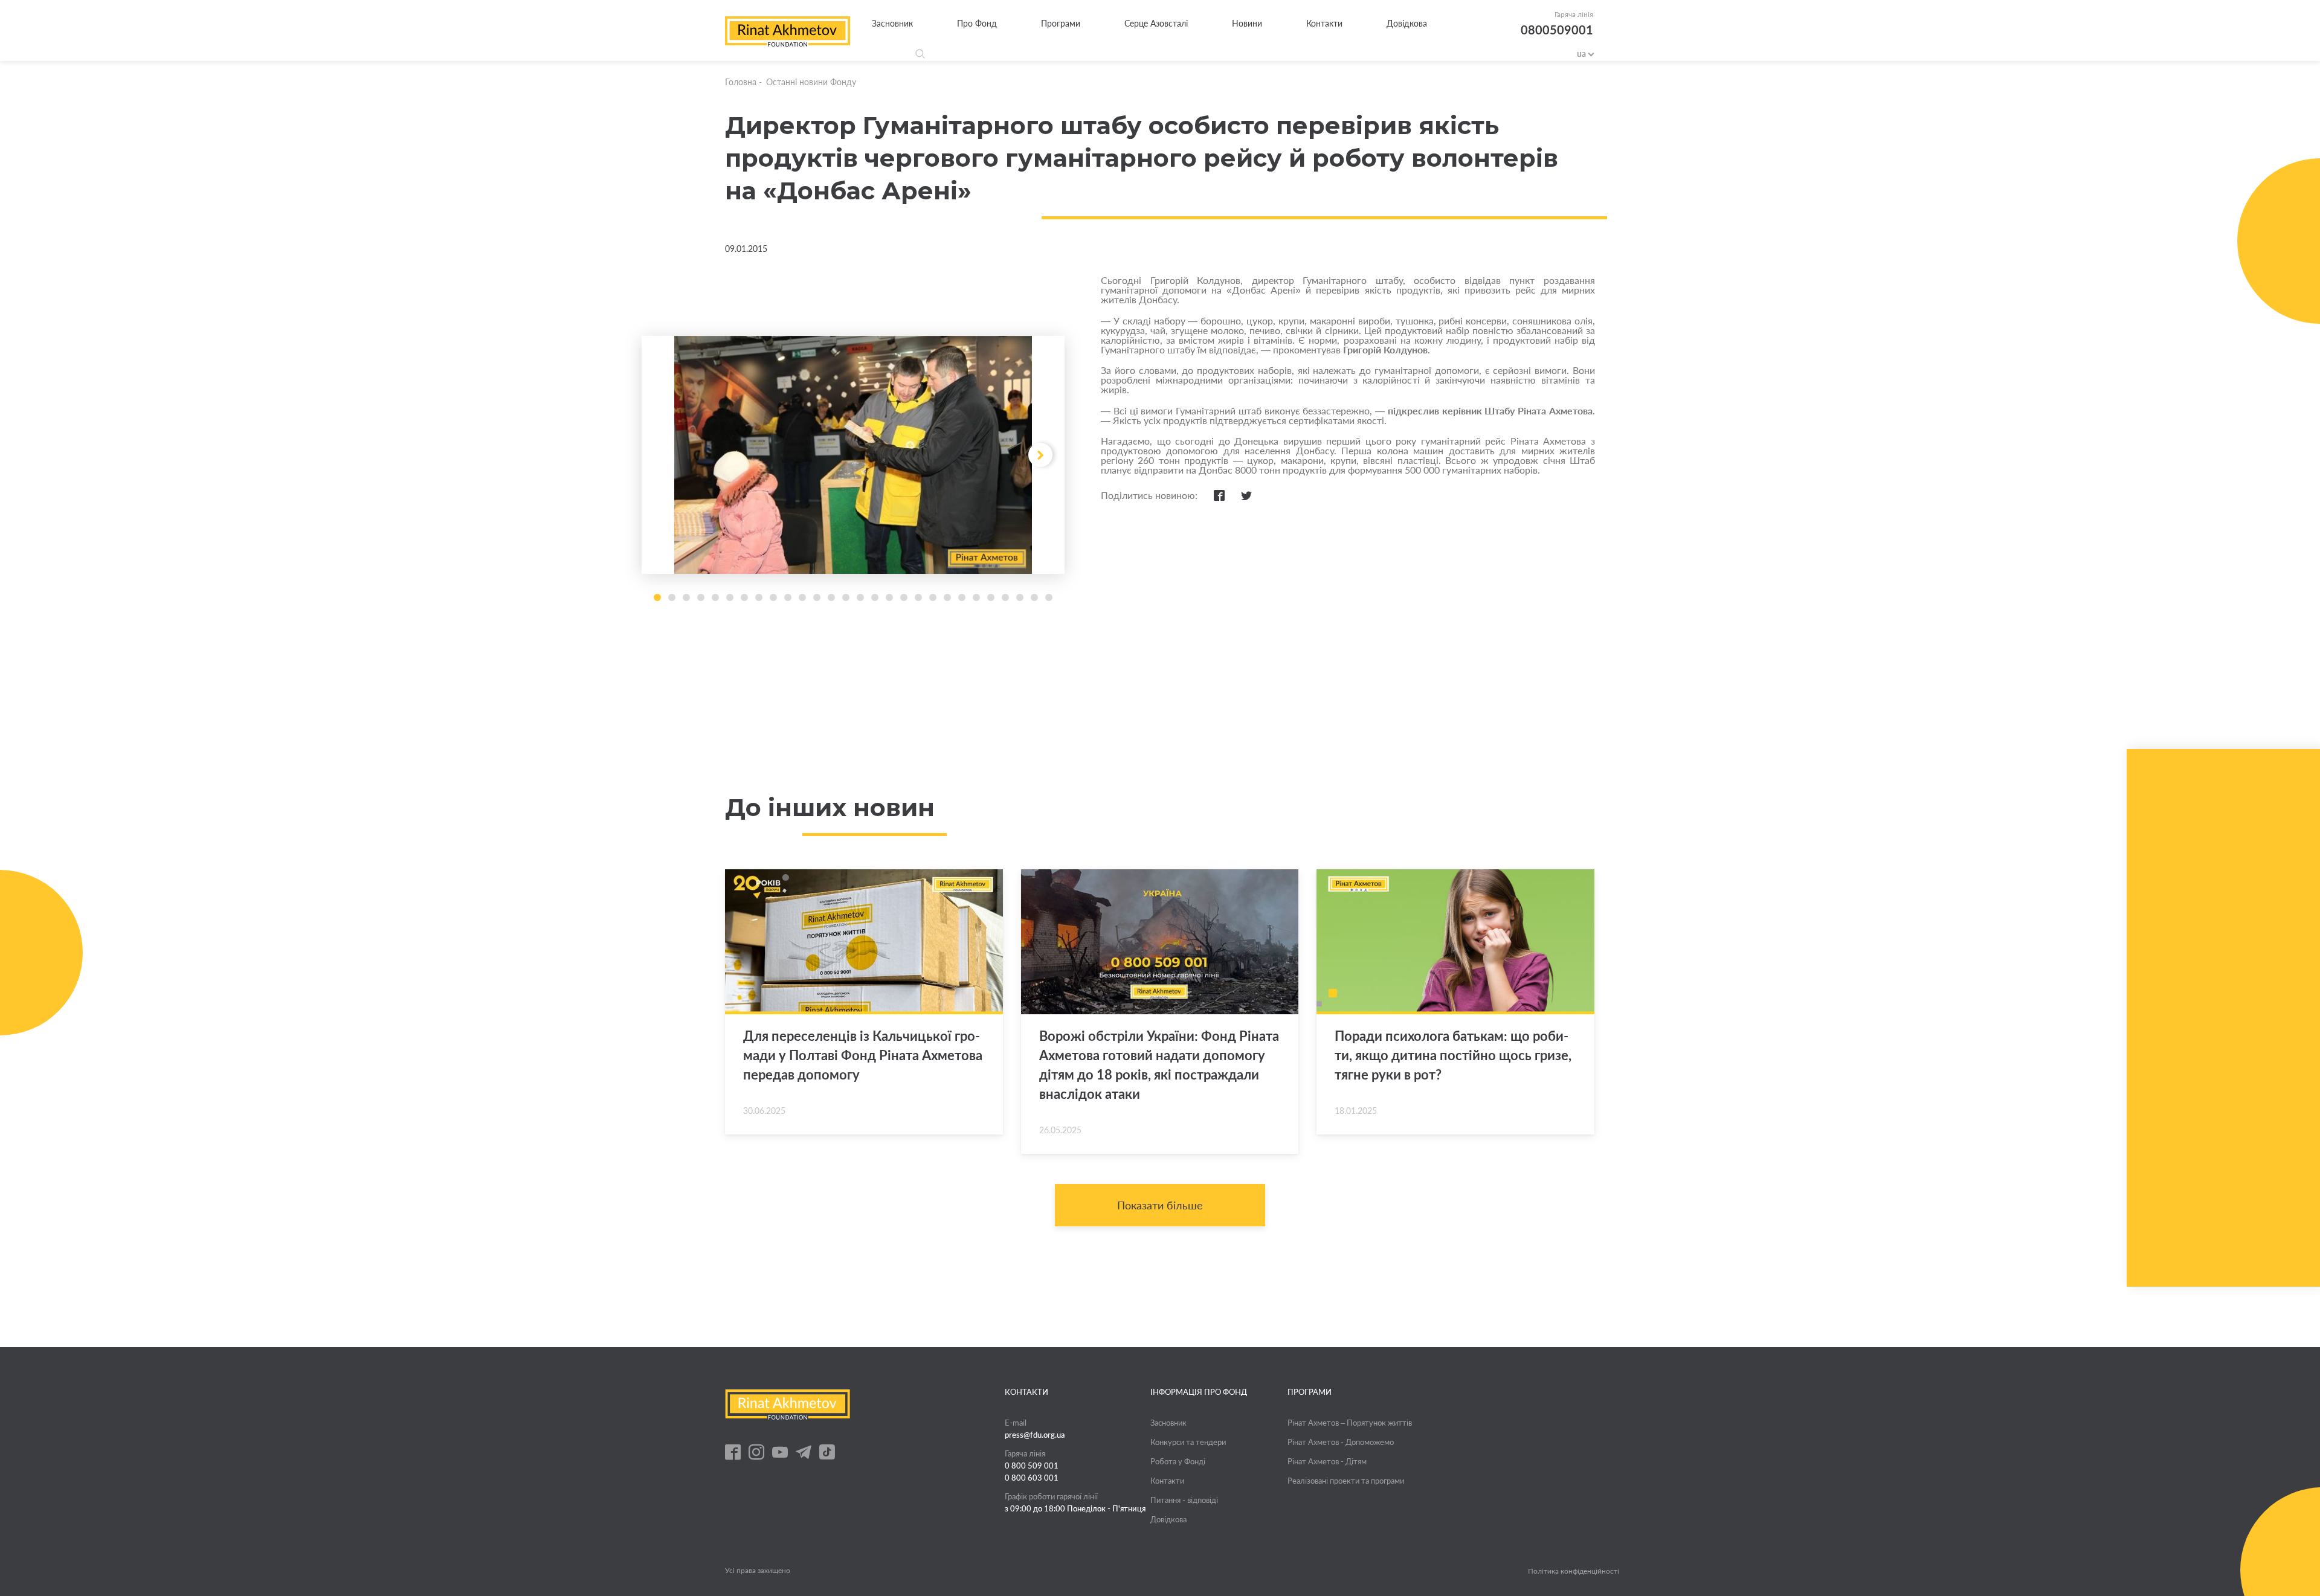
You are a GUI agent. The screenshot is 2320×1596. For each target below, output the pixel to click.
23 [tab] (976, 597)
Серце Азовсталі (1156, 23)
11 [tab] (802, 597)
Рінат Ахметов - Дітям (1327, 1461)
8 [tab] (759, 597)
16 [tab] (875, 597)
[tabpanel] (853, 455)
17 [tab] (889, 597)
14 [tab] (846, 597)
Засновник (892, 23)
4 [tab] (701, 597)
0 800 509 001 (1032, 1466)
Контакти (1324, 23)
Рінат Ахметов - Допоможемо (1341, 1442)
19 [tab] (918, 597)
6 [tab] (730, 597)
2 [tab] (672, 597)
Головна (741, 82)
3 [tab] (686, 597)
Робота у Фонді (1178, 1461)
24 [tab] (991, 597)
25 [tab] (1005, 597)
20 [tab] (933, 597)
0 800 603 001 (1032, 1478)
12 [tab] (817, 597)
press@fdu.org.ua (1035, 1435)
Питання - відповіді (1184, 1500)
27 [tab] (1034, 597)
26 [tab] (1020, 597)
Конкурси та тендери (1188, 1442)
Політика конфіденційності (1574, 1571)
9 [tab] (773, 597)
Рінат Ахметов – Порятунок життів (1350, 1423)
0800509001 (1557, 30)
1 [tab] (657, 597)
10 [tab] (788, 597)
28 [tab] (1049, 597)
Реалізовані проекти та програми (1346, 1481)
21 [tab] (947, 597)
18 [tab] (904, 597)
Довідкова (1407, 23)
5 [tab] (715, 597)
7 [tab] (744, 597)
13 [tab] (831, 597)
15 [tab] (860, 597)
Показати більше (1160, 1205)
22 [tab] (962, 597)
